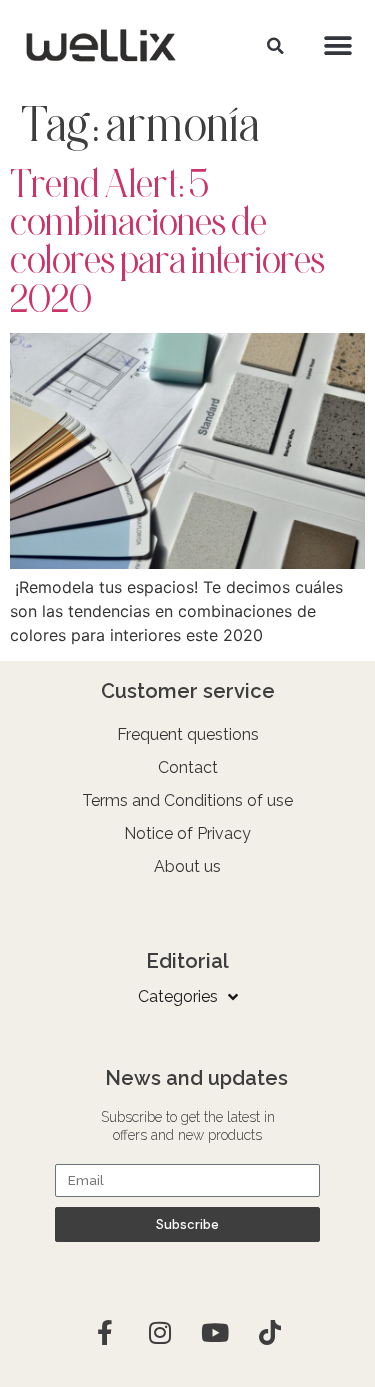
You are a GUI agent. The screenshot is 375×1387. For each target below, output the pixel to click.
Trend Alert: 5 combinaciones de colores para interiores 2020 (167, 240)
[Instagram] (160, 1332)
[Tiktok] (270, 1332)
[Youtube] (215, 1332)
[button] (275, 46)
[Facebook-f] (105, 1332)
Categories (178, 996)
